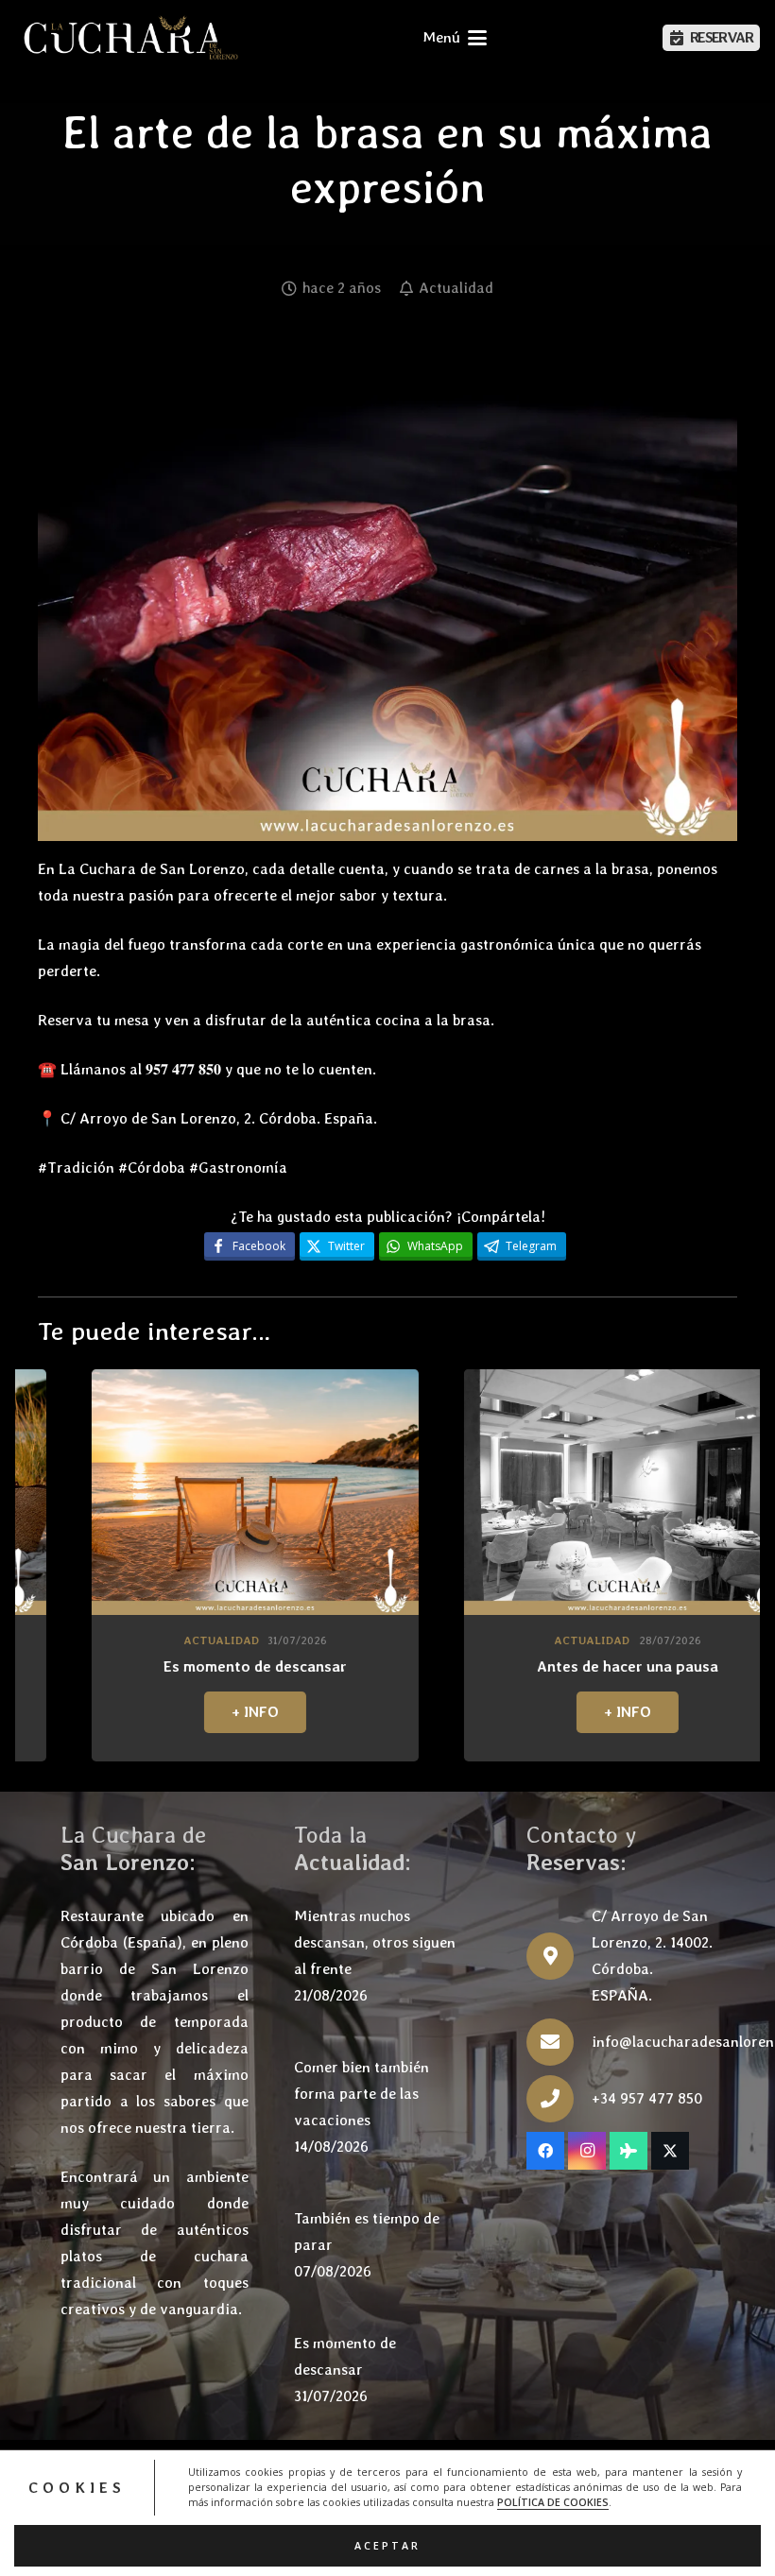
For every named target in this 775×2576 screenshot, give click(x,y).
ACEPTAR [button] (387, 2546)
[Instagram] (587, 2151)
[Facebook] (545, 2151)
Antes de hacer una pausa (429, 1666)
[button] (455, 38)
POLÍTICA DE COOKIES (553, 2502)
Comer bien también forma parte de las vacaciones (362, 2094)
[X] (670, 2151)
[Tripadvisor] (629, 2151)
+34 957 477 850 (647, 2098)
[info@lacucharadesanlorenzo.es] (559, 2042)
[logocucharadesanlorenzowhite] (130, 38)
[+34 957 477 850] (559, 2099)
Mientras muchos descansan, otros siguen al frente (375, 1942)
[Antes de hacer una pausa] (429, 1492)
